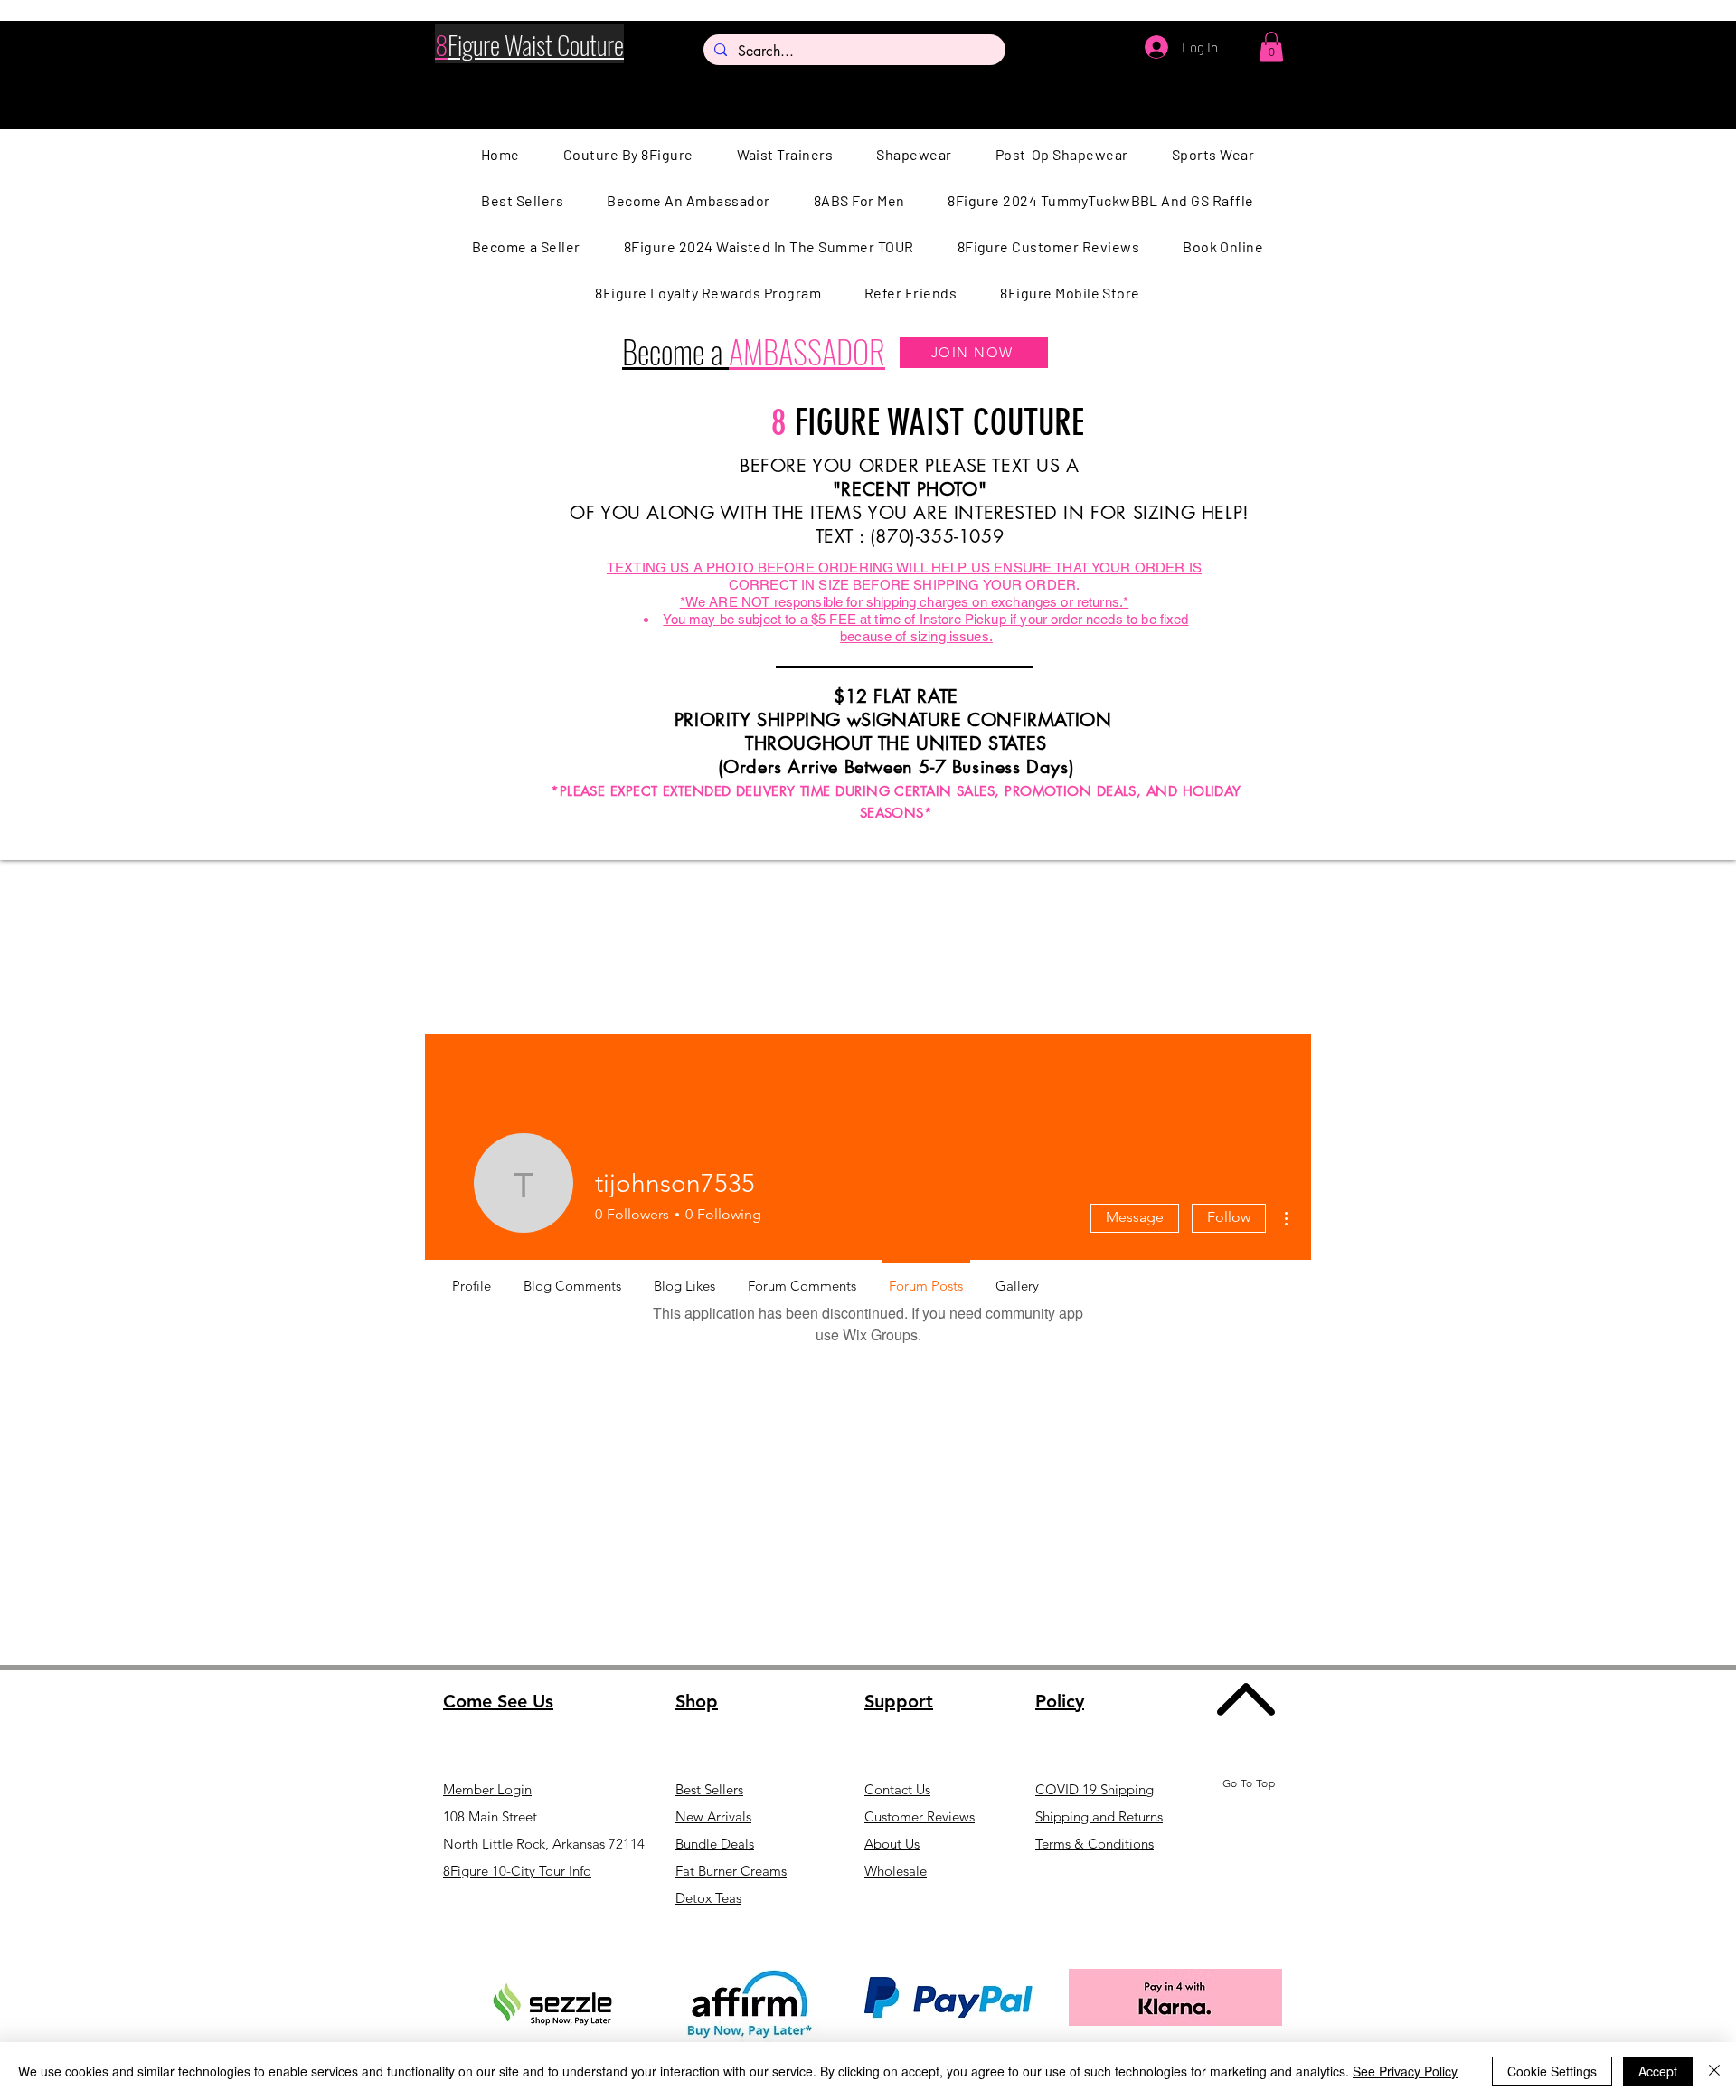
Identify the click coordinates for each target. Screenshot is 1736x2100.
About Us (892, 1844)
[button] (1271, 47)
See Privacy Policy (1405, 2071)
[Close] (1714, 2071)
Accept (1658, 2071)
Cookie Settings (1552, 2071)
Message (1135, 1217)
